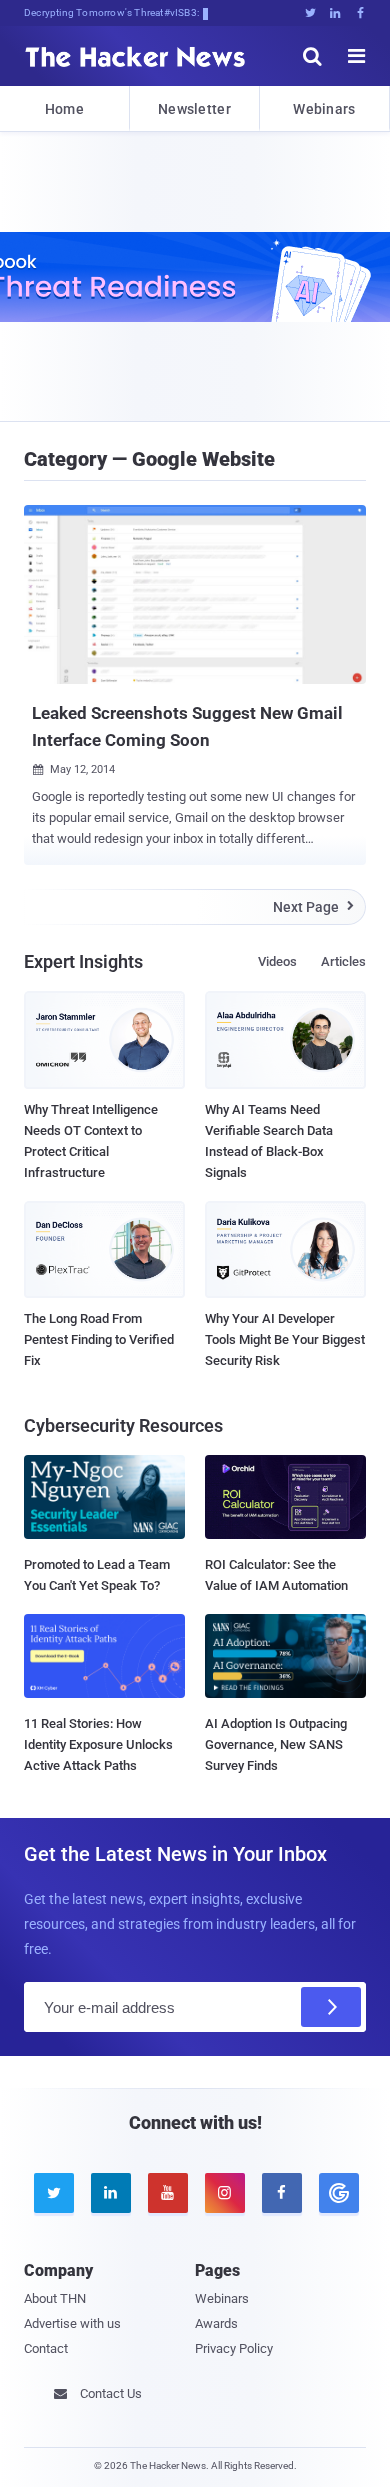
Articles (343, 961)
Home (64, 109)
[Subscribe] (331, 2007)
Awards (216, 2323)
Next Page (313, 907)
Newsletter (194, 109)
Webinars (324, 109)
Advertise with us (72, 2323)
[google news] (337, 2193)
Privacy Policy (234, 2348)
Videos (277, 961)
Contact (46, 2348)
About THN (55, 2298)
